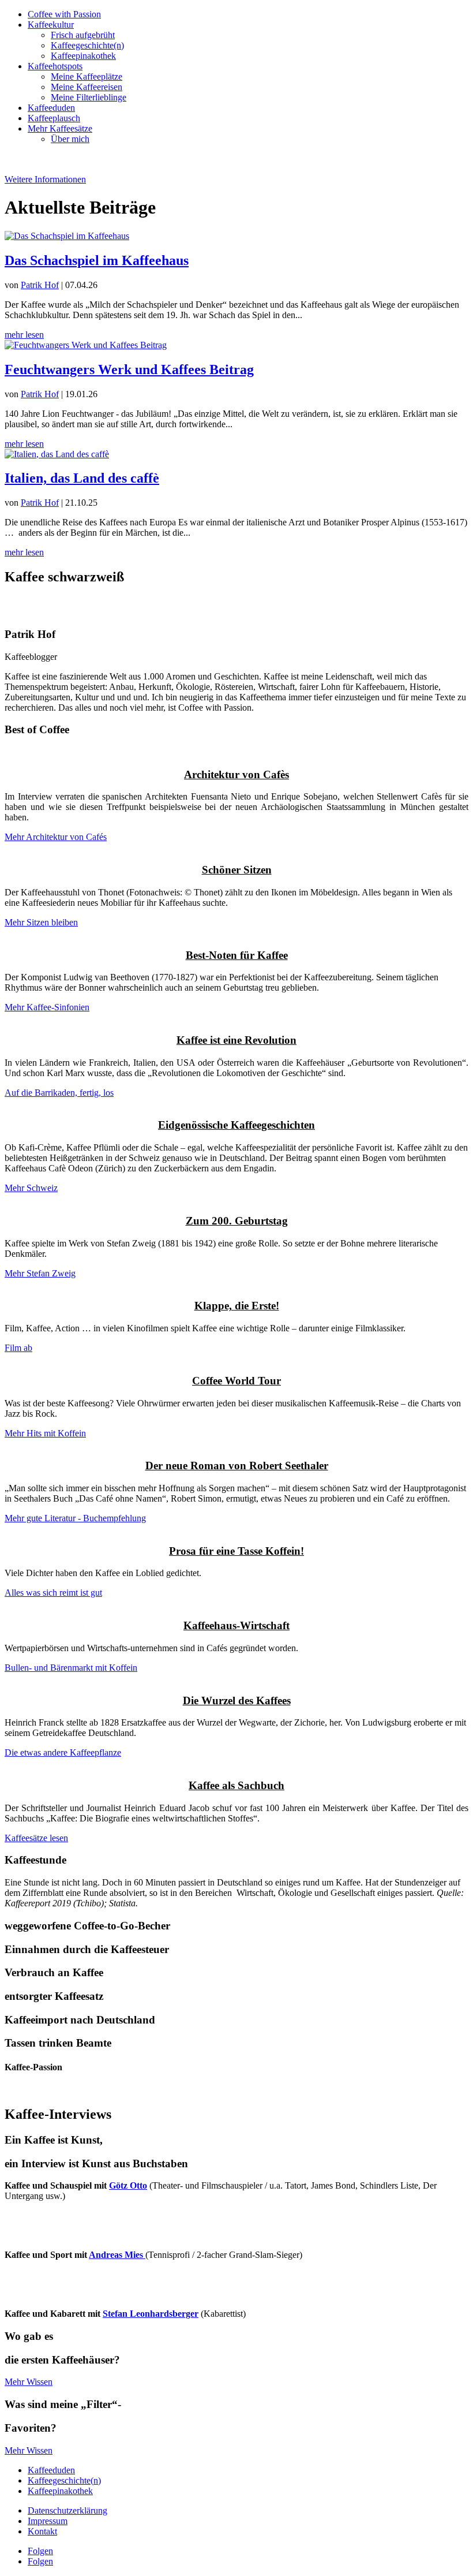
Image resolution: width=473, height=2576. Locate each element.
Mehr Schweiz (31, 1188)
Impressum (48, 2521)
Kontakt (42, 2531)
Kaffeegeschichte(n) (87, 45)
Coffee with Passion (64, 14)
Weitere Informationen (45, 179)
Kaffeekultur (51, 25)
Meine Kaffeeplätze (87, 76)
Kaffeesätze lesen (36, 1838)
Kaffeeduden (51, 108)
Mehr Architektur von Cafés (56, 837)
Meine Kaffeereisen (87, 87)
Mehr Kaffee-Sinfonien (47, 1007)
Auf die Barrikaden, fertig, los (59, 1093)
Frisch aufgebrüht (83, 35)
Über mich (70, 139)
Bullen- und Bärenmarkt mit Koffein (71, 1668)
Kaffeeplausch (54, 118)
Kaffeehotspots (55, 66)
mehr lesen (24, 335)
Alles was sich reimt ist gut (53, 1593)
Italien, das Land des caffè (82, 478)
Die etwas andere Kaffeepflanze (63, 1752)
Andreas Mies (117, 2255)
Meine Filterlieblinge (89, 97)
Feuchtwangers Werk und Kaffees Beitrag (129, 369)
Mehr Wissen (29, 2382)
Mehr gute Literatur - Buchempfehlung (75, 1518)
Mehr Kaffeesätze (60, 128)
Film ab (18, 1348)
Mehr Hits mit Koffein (45, 1433)
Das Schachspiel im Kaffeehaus (97, 260)
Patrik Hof (40, 285)
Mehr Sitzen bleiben (41, 922)
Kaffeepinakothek (83, 56)
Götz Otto (128, 2185)
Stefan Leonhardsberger (151, 2314)
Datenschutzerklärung (67, 2510)
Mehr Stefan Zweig (40, 1273)
